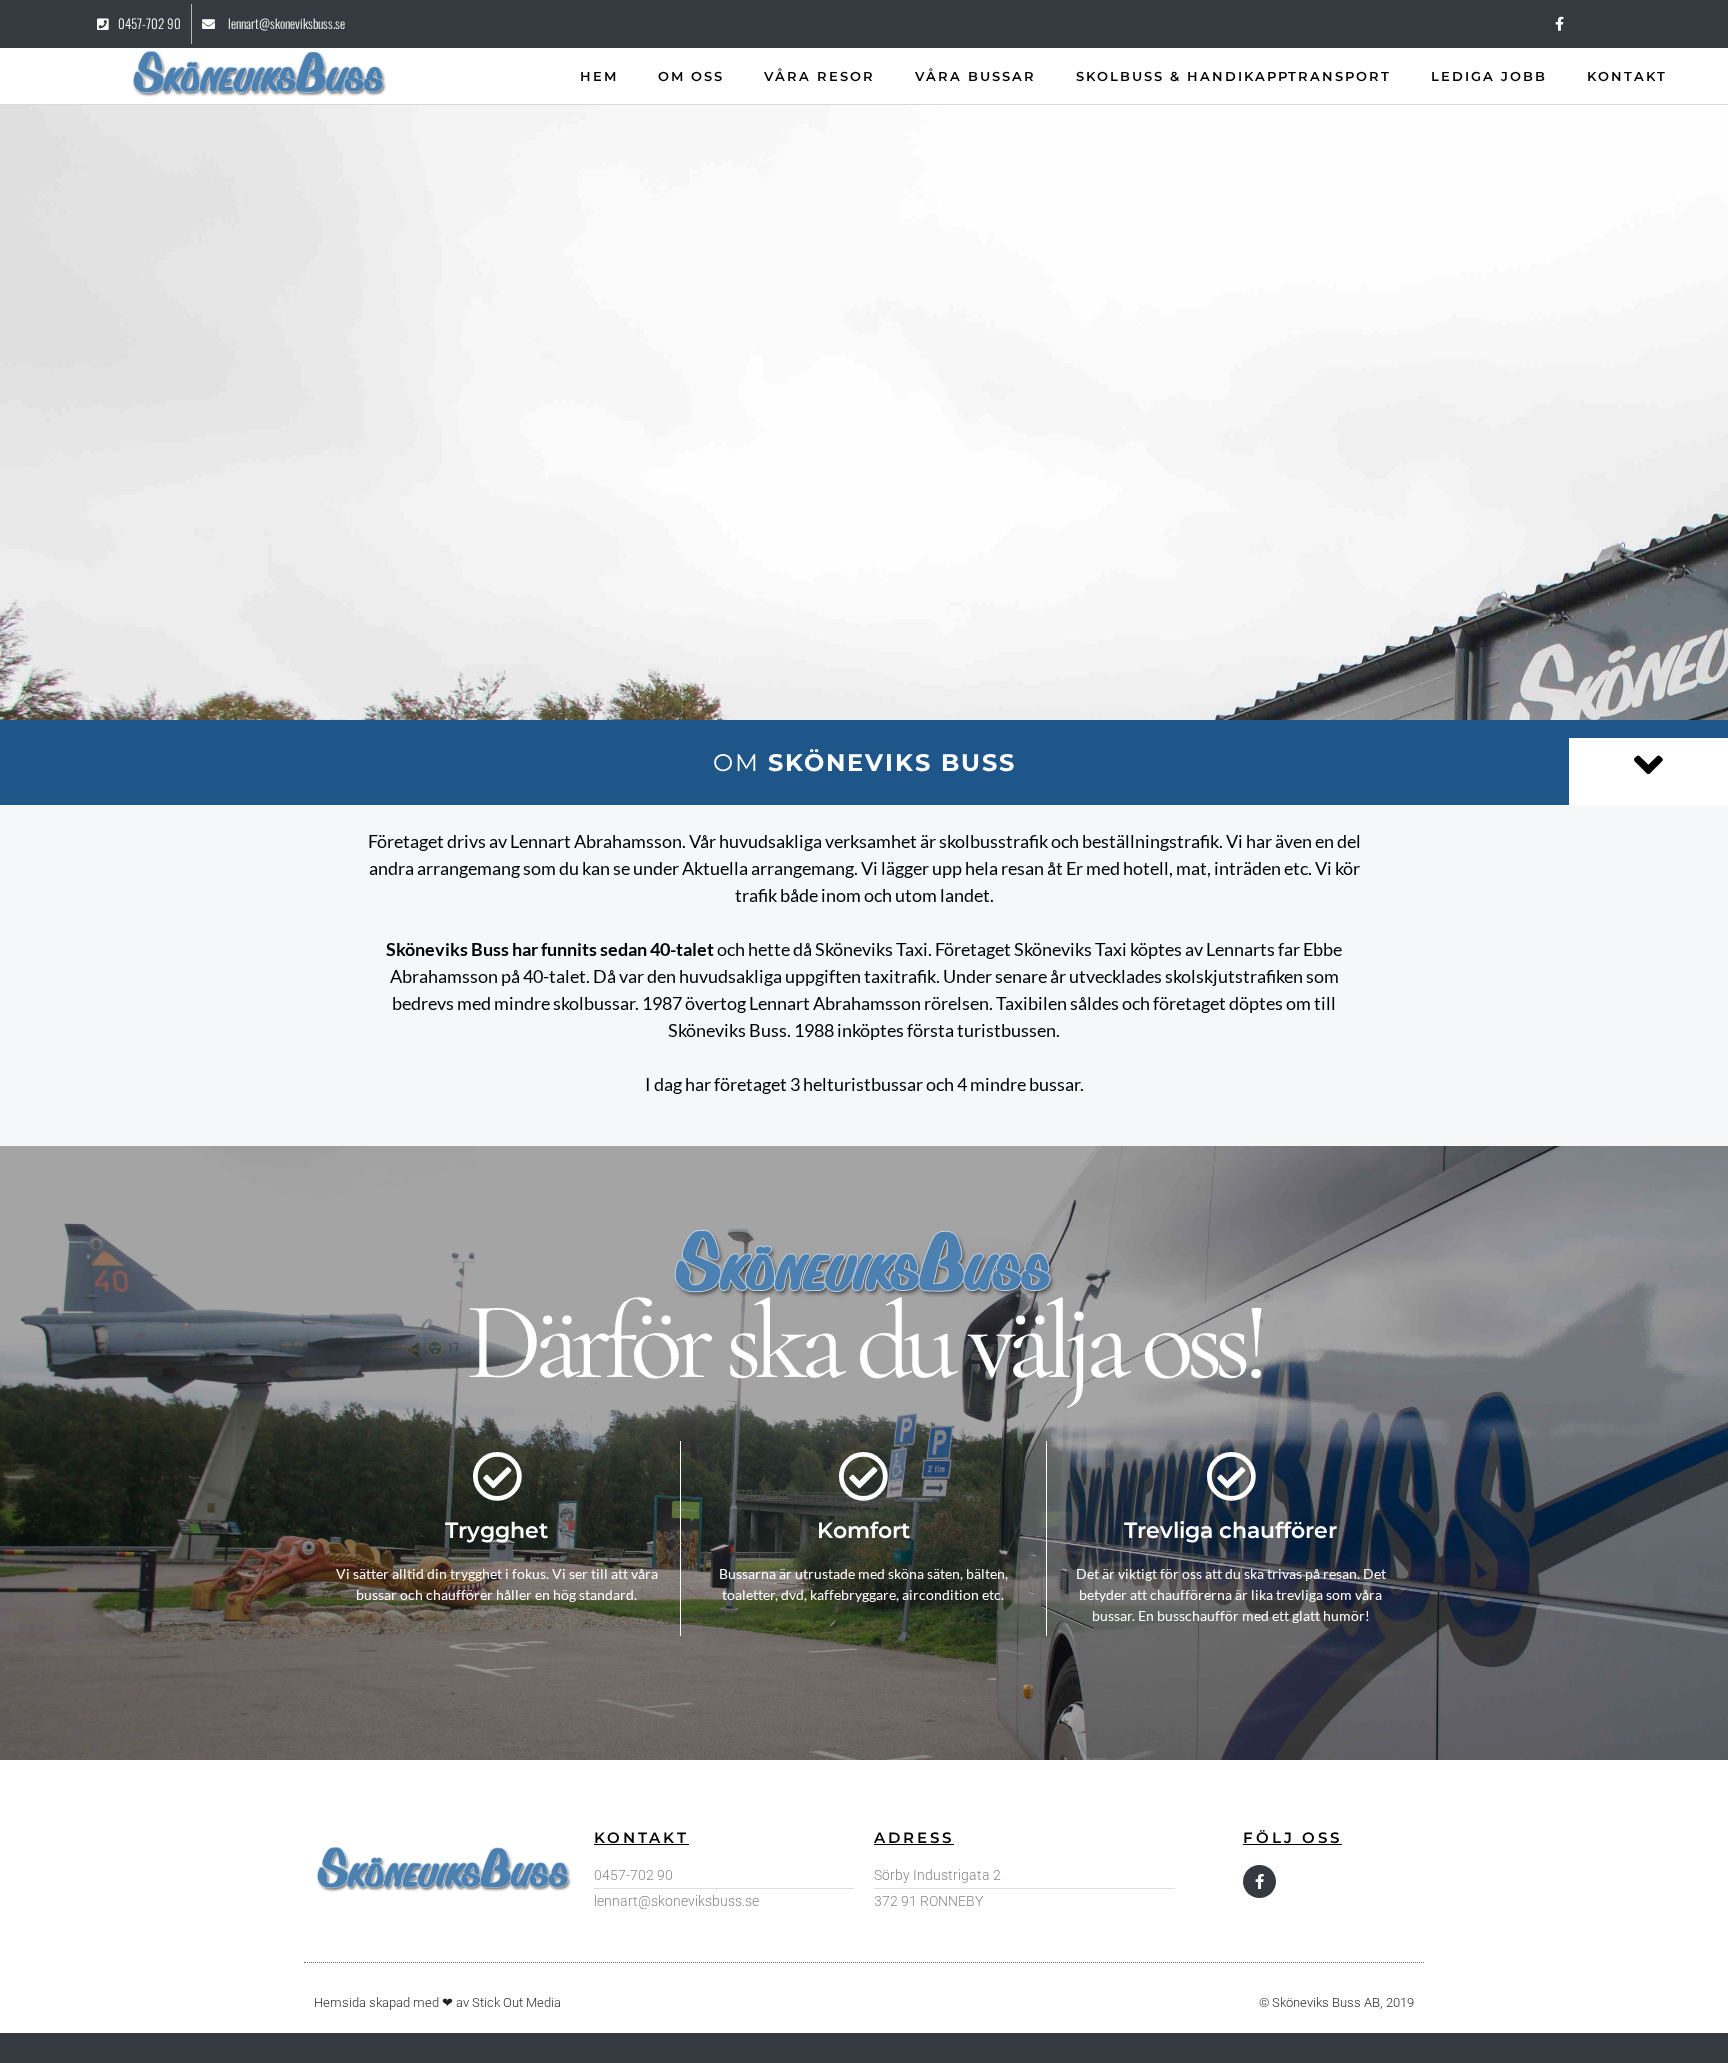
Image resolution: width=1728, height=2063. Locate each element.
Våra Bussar (975, 76)
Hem (599, 76)
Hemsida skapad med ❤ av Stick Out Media (437, 2002)
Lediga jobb (1489, 76)
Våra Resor (819, 76)
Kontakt (1627, 76)
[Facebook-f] (1560, 24)
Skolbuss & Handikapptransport (1233, 76)
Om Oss (691, 76)
